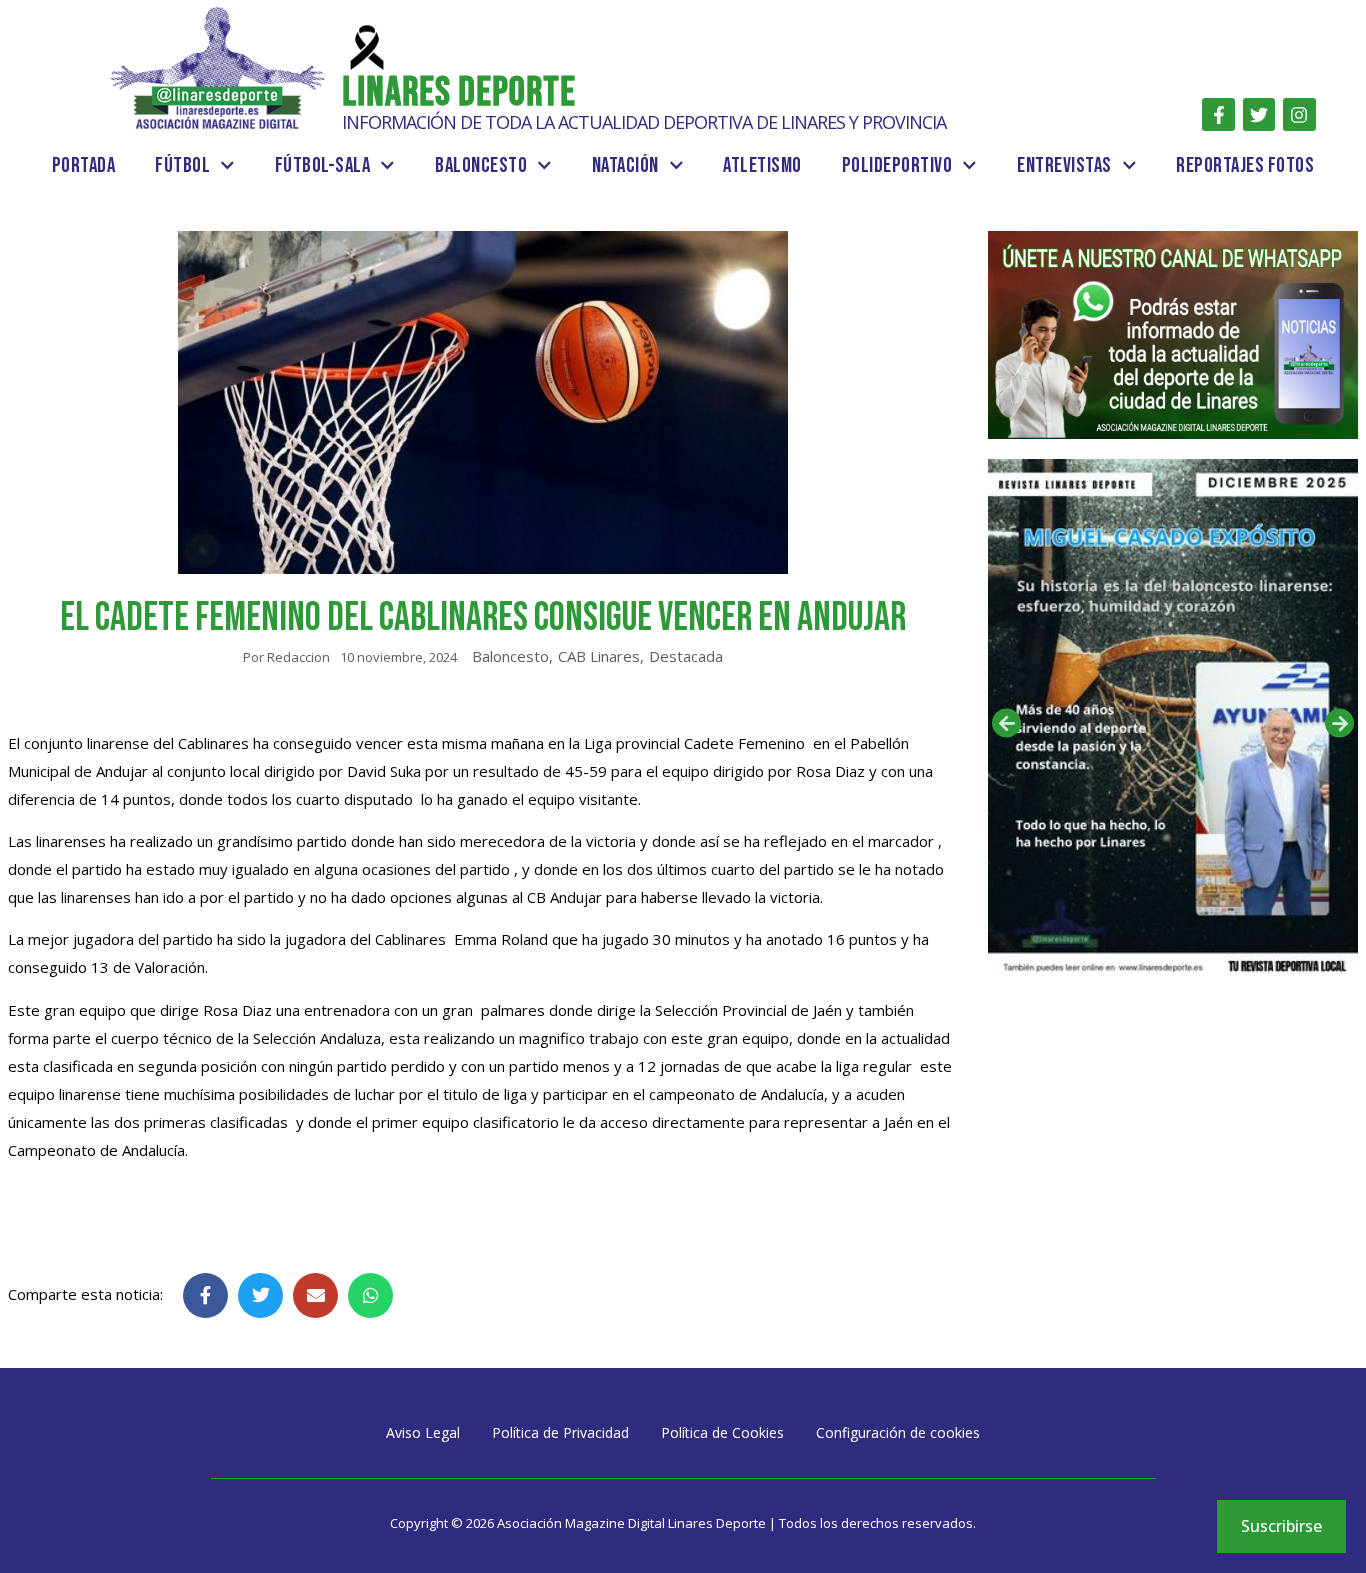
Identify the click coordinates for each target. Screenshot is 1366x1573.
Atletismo (762, 165)
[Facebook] (1218, 114)
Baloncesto (481, 165)
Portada (84, 165)
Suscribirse (1281, 1526)
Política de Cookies (722, 1432)
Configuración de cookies (898, 1432)
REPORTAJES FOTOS (1245, 165)
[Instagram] (1299, 114)
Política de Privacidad (560, 1432)
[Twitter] (1259, 114)
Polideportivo (897, 165)
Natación (625, 165)
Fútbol (182, 165)
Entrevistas (1064, 165)
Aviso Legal (423, 1432)
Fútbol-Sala (323, 165)
